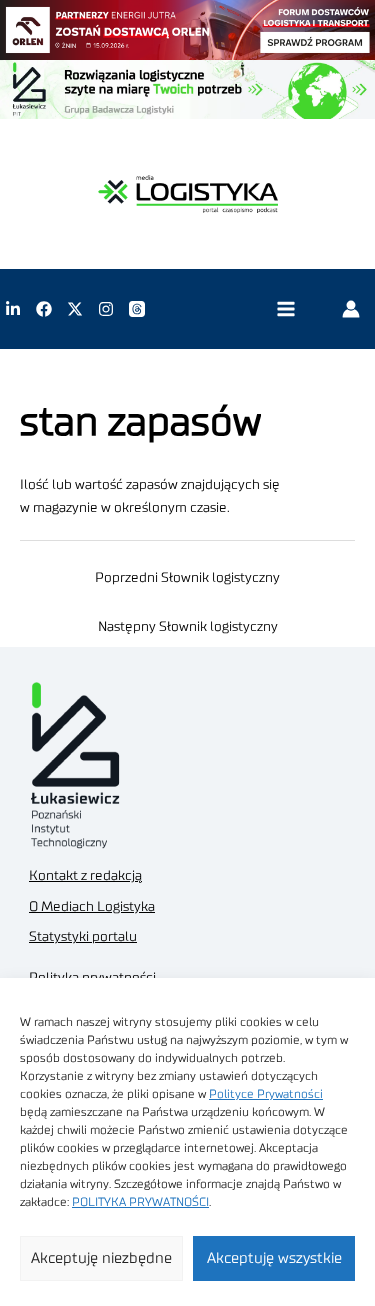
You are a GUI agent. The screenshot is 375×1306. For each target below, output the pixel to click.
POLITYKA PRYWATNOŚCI (140, 1202)
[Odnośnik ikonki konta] (351, 309)
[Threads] (137, 309)
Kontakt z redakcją (85, 876)
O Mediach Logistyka (92, 907)
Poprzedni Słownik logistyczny (187, 578)
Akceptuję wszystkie (274, 1258)
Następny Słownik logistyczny (188, 627)
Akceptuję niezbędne (101, 1258)
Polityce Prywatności (266, 1094)
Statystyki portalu (83, 937)
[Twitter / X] (75, 309)
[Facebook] (44, 309)
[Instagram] (106, 309)
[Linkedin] (13, 309)
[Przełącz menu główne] (285, 309)
